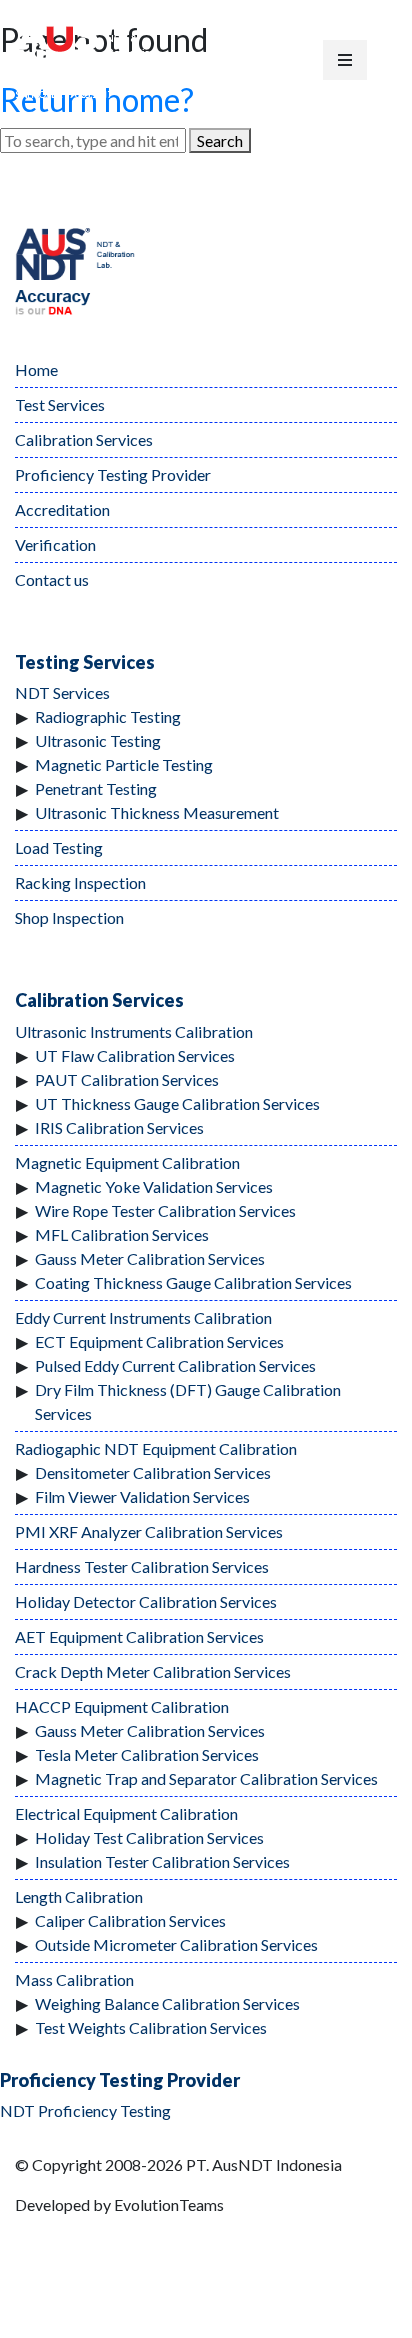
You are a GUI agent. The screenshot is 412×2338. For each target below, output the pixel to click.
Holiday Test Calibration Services (149, 1837)
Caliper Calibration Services (130, 1920)
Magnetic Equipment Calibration (127, 1162)
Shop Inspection (69, 917)
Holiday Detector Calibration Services (146, 1601)
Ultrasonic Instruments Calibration (134, 1031)
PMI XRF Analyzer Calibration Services (149, 1531)
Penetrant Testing (96, 788)
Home (36, 369)
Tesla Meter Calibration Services (147, 1754)
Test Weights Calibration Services (151, 2027)
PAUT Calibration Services (127, 1079)
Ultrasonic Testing (98, 740)
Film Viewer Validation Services (142, 1496)
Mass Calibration (74, 1979)
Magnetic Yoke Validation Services (154, 1186)
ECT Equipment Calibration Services (159, 1341)
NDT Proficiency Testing (85, 2110)
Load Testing (59, 847)
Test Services (60, 404)
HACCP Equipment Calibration (122, 1706)
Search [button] (220, 140)
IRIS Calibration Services (119, 1127)
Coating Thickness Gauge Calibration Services (193, 1282)
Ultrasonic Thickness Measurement (157, 812)
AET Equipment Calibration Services (139, 1636)
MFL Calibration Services (122, 1234)
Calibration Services (84, 439)
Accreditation (62, 509)
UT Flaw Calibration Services (135, 1055)
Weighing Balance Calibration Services (167, 2003)
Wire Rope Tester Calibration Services (165, 1210)
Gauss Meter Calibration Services (150, 1258)
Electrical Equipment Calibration (126, 1813)
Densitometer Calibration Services (153, 1472)
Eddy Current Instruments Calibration (143, 1317)
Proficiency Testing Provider (113, 474)
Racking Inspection (80, 882)
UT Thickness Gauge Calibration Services (177, 1103)
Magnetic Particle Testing (124, 764)
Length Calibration (79, 1896)
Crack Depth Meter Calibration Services (153, 1671)
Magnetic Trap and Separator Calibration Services (206, 1778)
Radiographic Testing (108, 716)
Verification (55, 544)
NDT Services (62, 692)
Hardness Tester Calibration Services (142, 1566)
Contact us (52, 579)
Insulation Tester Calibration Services (162, 1861)
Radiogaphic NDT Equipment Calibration (156, 1448)
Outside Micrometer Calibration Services (176, 1944)
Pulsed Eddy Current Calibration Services (175, 1365)
